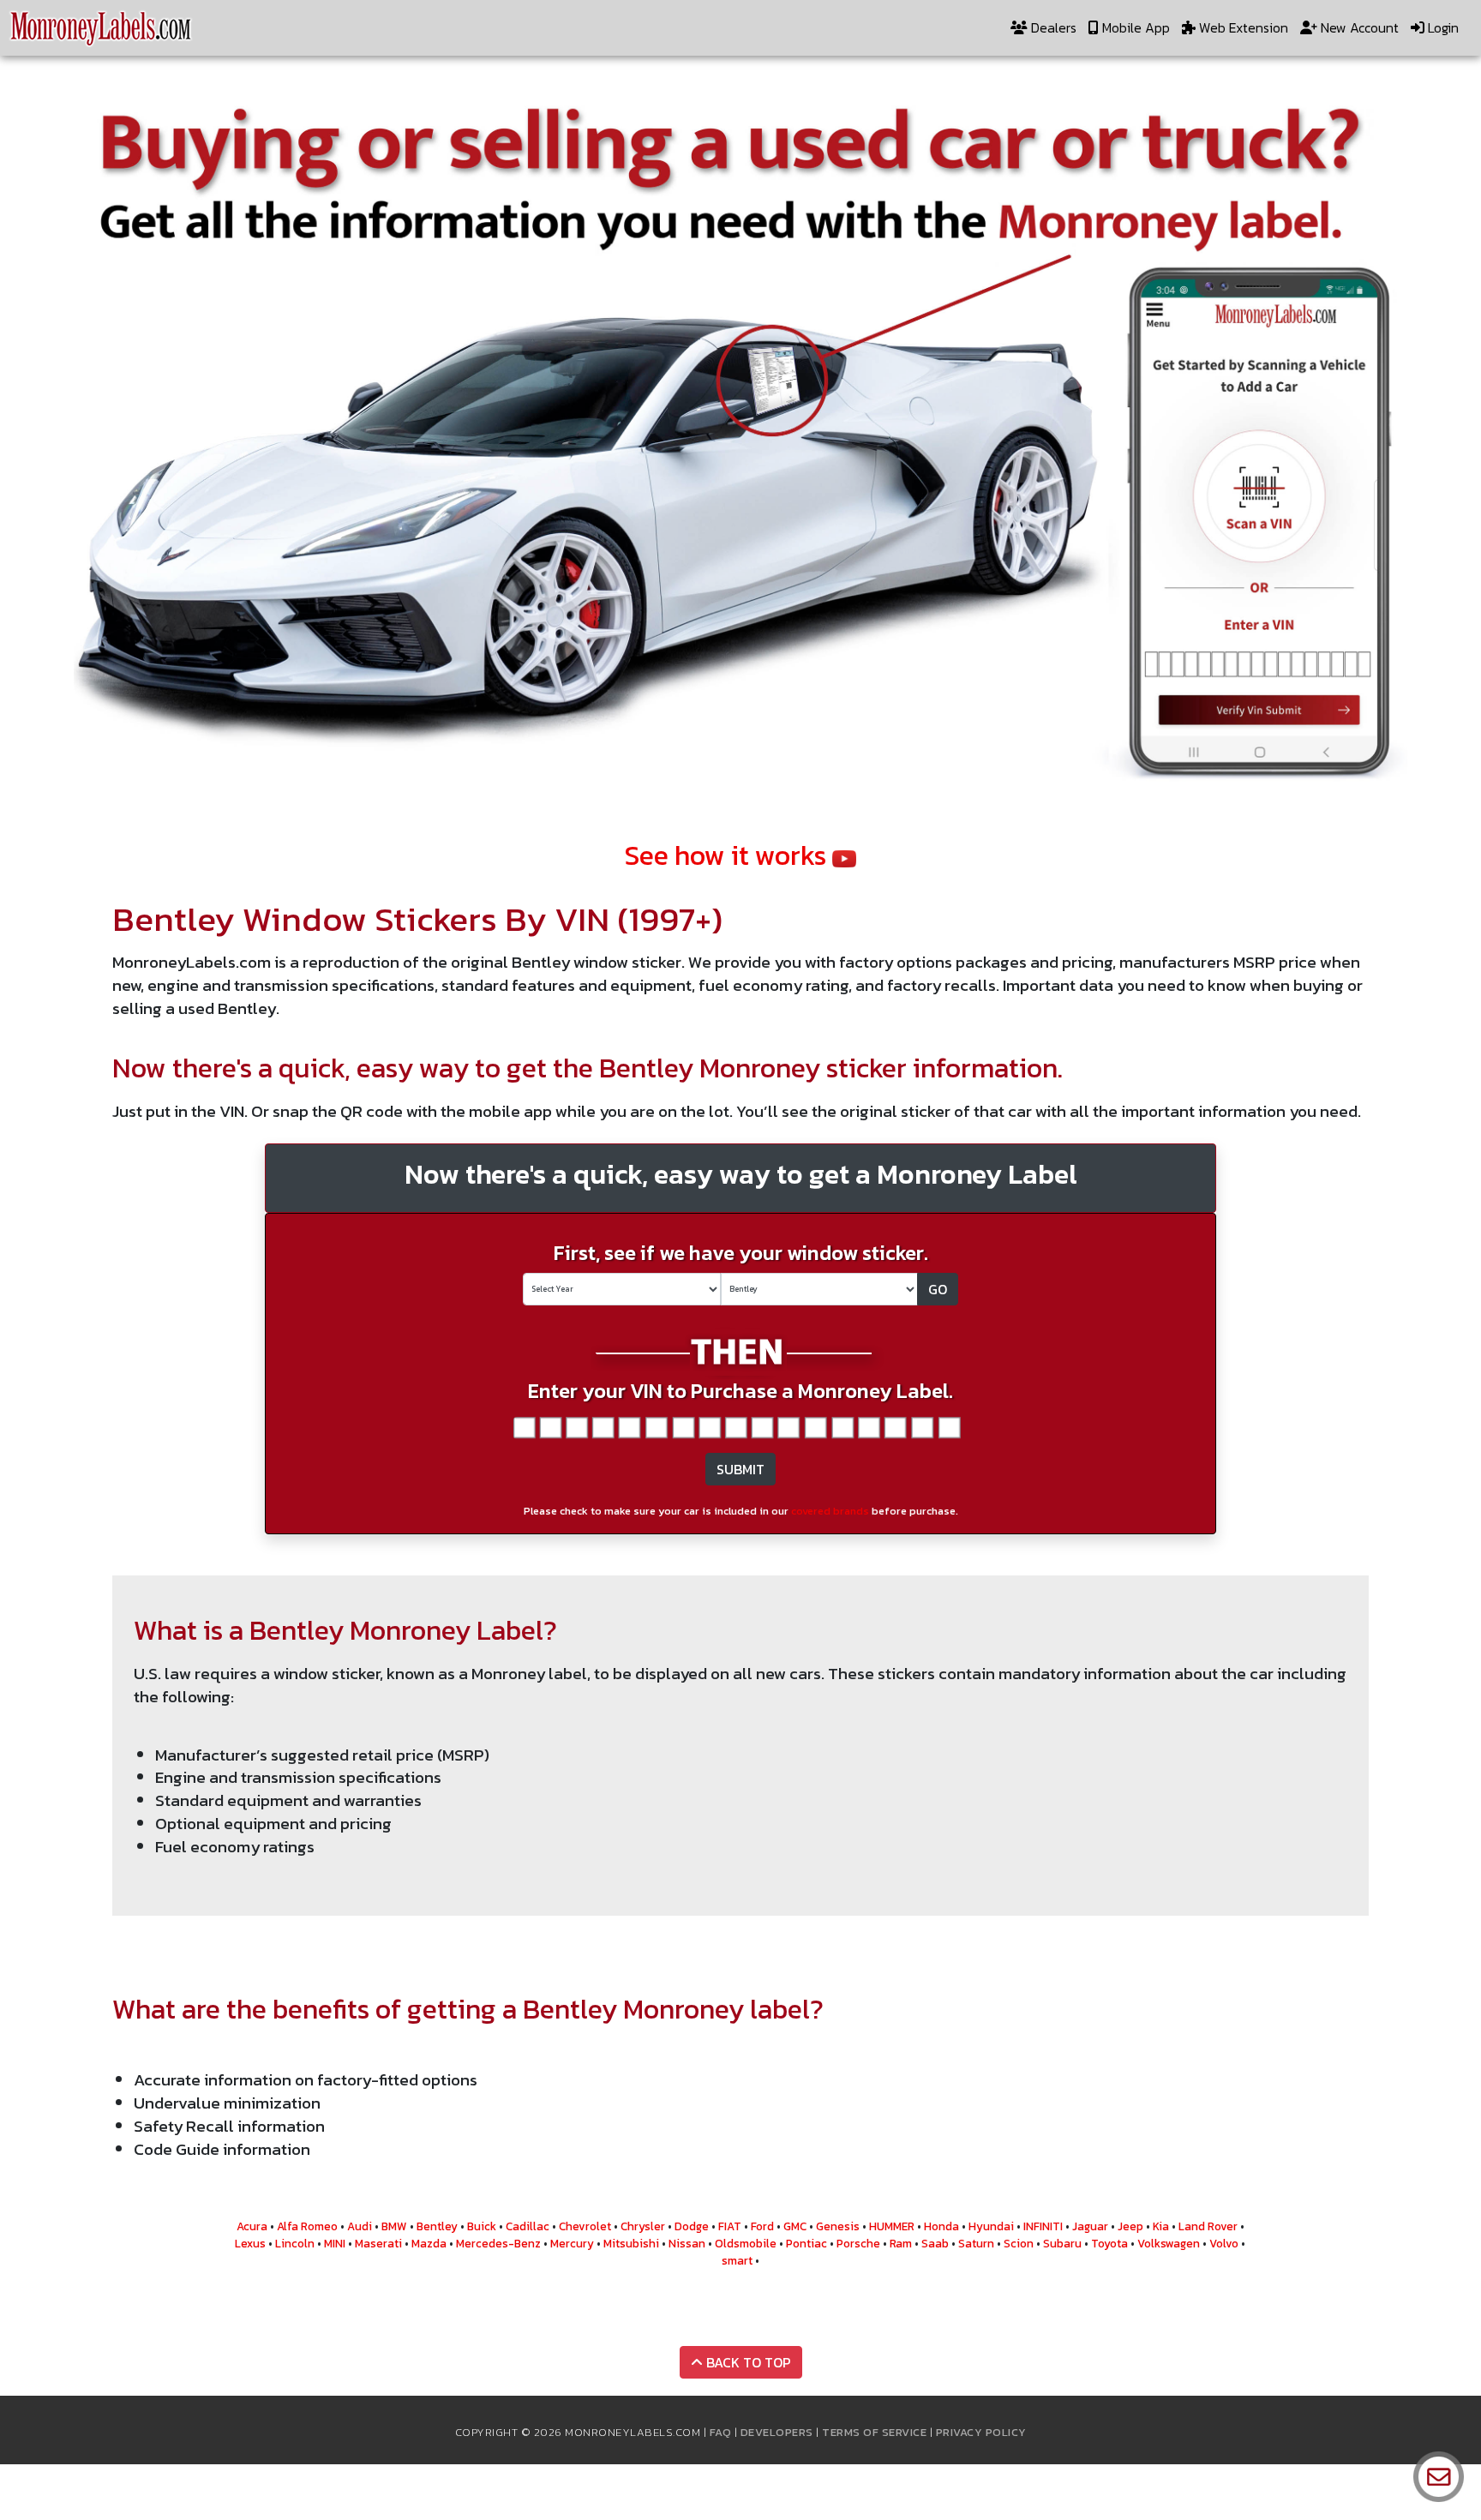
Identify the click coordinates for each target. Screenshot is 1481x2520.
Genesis (838, 2226)
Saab (935, 2243)
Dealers (1052, 27)
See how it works (729, 855)
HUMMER (892, 2226)
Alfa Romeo (307, 2226)
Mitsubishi (631, 2243)
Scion (1019, 2243)
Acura (252, 2226)
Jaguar (1090, 2226)
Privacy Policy (981, 2432)
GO (938, 1289)
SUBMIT (740, 1469)
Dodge (692, 2226)
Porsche (858, 2243)
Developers (777, 2432)
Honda (941, 2226)
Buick (482, 2226)
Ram (901, 2243)
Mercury (572, 2243)
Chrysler (643, 2226)
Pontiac (806, 2243)
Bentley (437, 2226)
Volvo (1224, 2243)
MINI (335, 2243)
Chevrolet (585, 2226)
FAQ (721, 2432)
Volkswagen (1169, 2243)
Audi (360, 2226)
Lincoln (295, 2243)
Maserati (378, 2243)
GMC (795, 2226)
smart (737, 2260)
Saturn (976, 2243)
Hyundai (991, 2226)
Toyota (1109, 2243)
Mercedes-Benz (498, 2243)
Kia (1161, 2226)
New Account (1358, 27)
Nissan (687, 2243)
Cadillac (528, 2226)
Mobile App (1134, 27)
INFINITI (1043, 2226)
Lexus (250, 2243)
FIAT (730, 2226)
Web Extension (1242, 27)
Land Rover (1208, 2226)
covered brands (830, 1511)
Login (1442, 27)
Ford (762, 2226)
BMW (394, 2226)
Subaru (1062, 2243)
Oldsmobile (746, 2243)
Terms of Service (874, 2432)
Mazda (429, 2243)
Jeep (1130, 2226)
